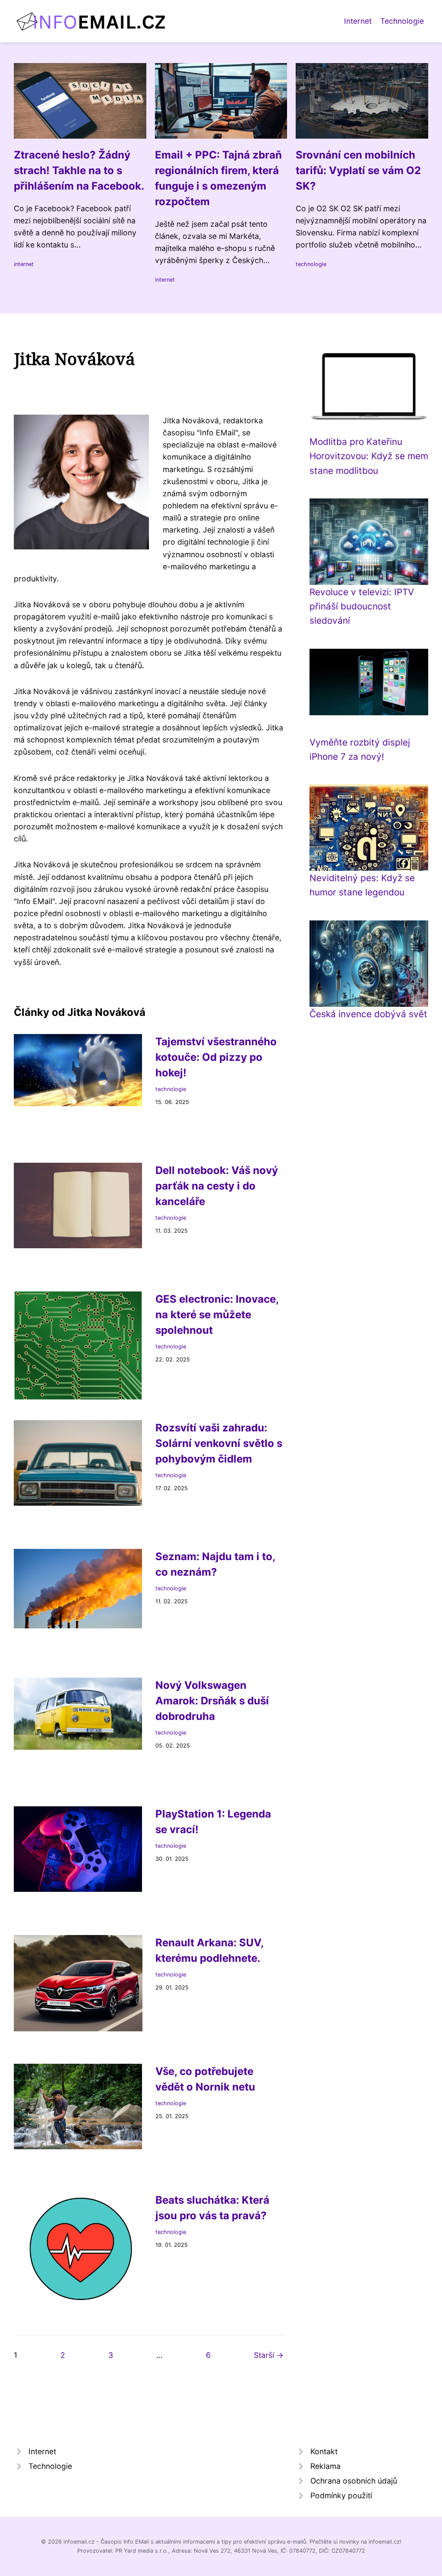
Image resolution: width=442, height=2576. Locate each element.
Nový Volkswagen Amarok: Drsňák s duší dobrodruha (212, 1701)
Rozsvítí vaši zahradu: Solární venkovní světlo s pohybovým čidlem (219, 1443)
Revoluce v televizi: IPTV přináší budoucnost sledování (362, 606)
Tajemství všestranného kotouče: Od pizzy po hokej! (216, 1057)
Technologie (402, 21)
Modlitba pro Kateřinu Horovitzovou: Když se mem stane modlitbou (369, 456)
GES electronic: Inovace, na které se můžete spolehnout (217, 1315)
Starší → (269, 2355)
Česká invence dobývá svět (368, 1014)
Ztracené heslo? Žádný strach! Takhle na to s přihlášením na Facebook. (79, 170)
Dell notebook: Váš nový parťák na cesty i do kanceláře (217, 1186)
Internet (358, 21)
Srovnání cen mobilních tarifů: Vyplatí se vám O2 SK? (358, 170)
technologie (311, 264)
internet (24, 264)
